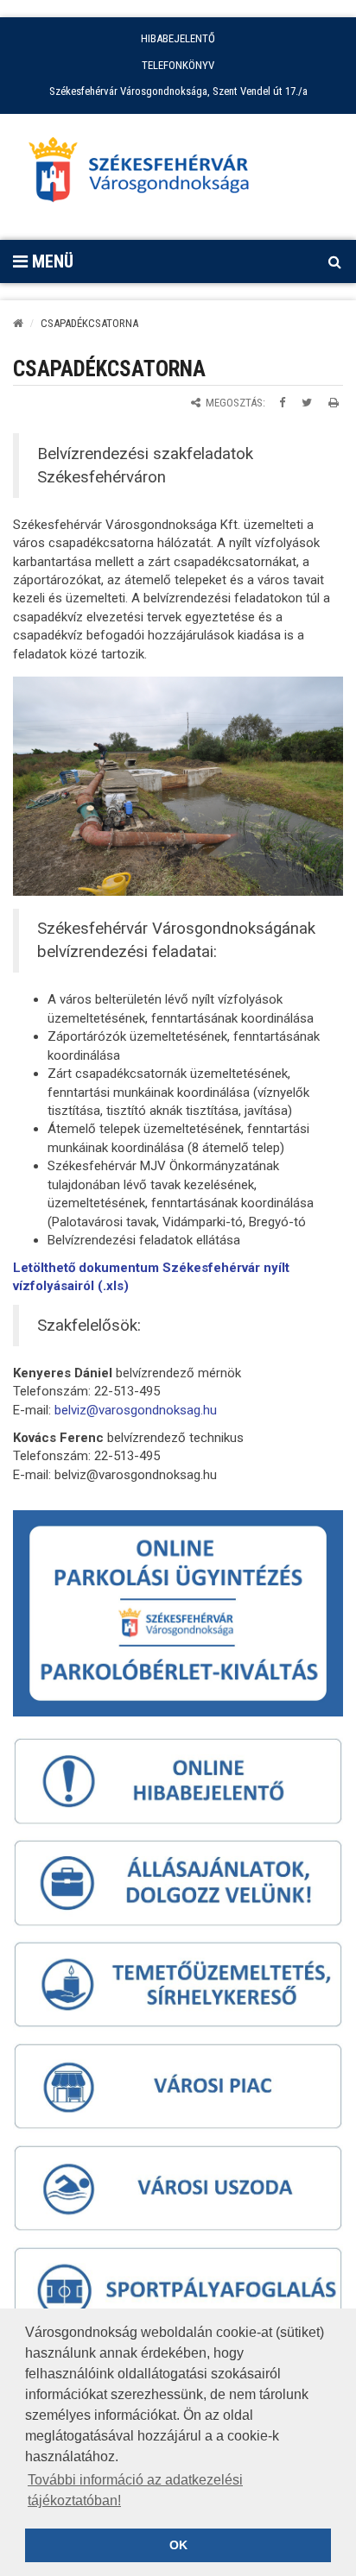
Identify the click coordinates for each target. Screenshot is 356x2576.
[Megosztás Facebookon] (282, 403)
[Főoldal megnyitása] (147, 174)
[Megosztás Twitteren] (307, 403)
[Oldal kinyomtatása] (334, 403)
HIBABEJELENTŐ (178, 38)
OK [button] (178, 2545)
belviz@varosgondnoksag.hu (136, 1410)
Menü (51, 261)
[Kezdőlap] (18, 323)
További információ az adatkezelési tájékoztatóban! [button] (135, 2490)
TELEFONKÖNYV (178, 65)
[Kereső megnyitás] (334, 261)
